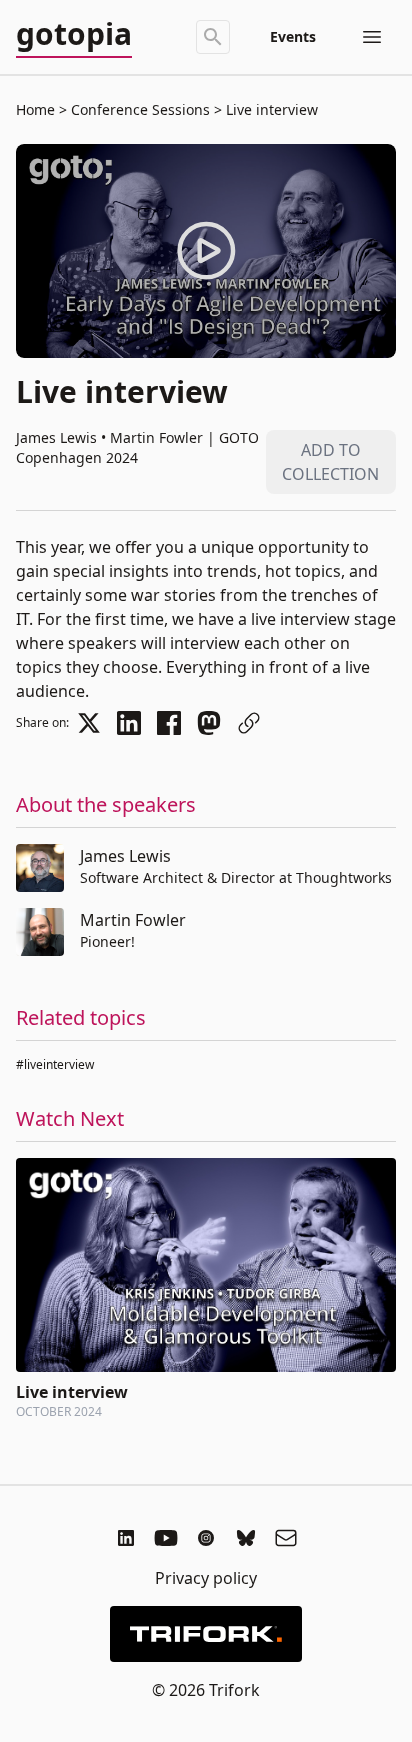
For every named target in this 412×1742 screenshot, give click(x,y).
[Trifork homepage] (206, 1634)
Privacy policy (206, 1578)
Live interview (270, 109)
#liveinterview (55, 1064)
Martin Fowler (133, 920)
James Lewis (125, 856)
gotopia (74, 35)
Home (35, 109)
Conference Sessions (140, 109)
